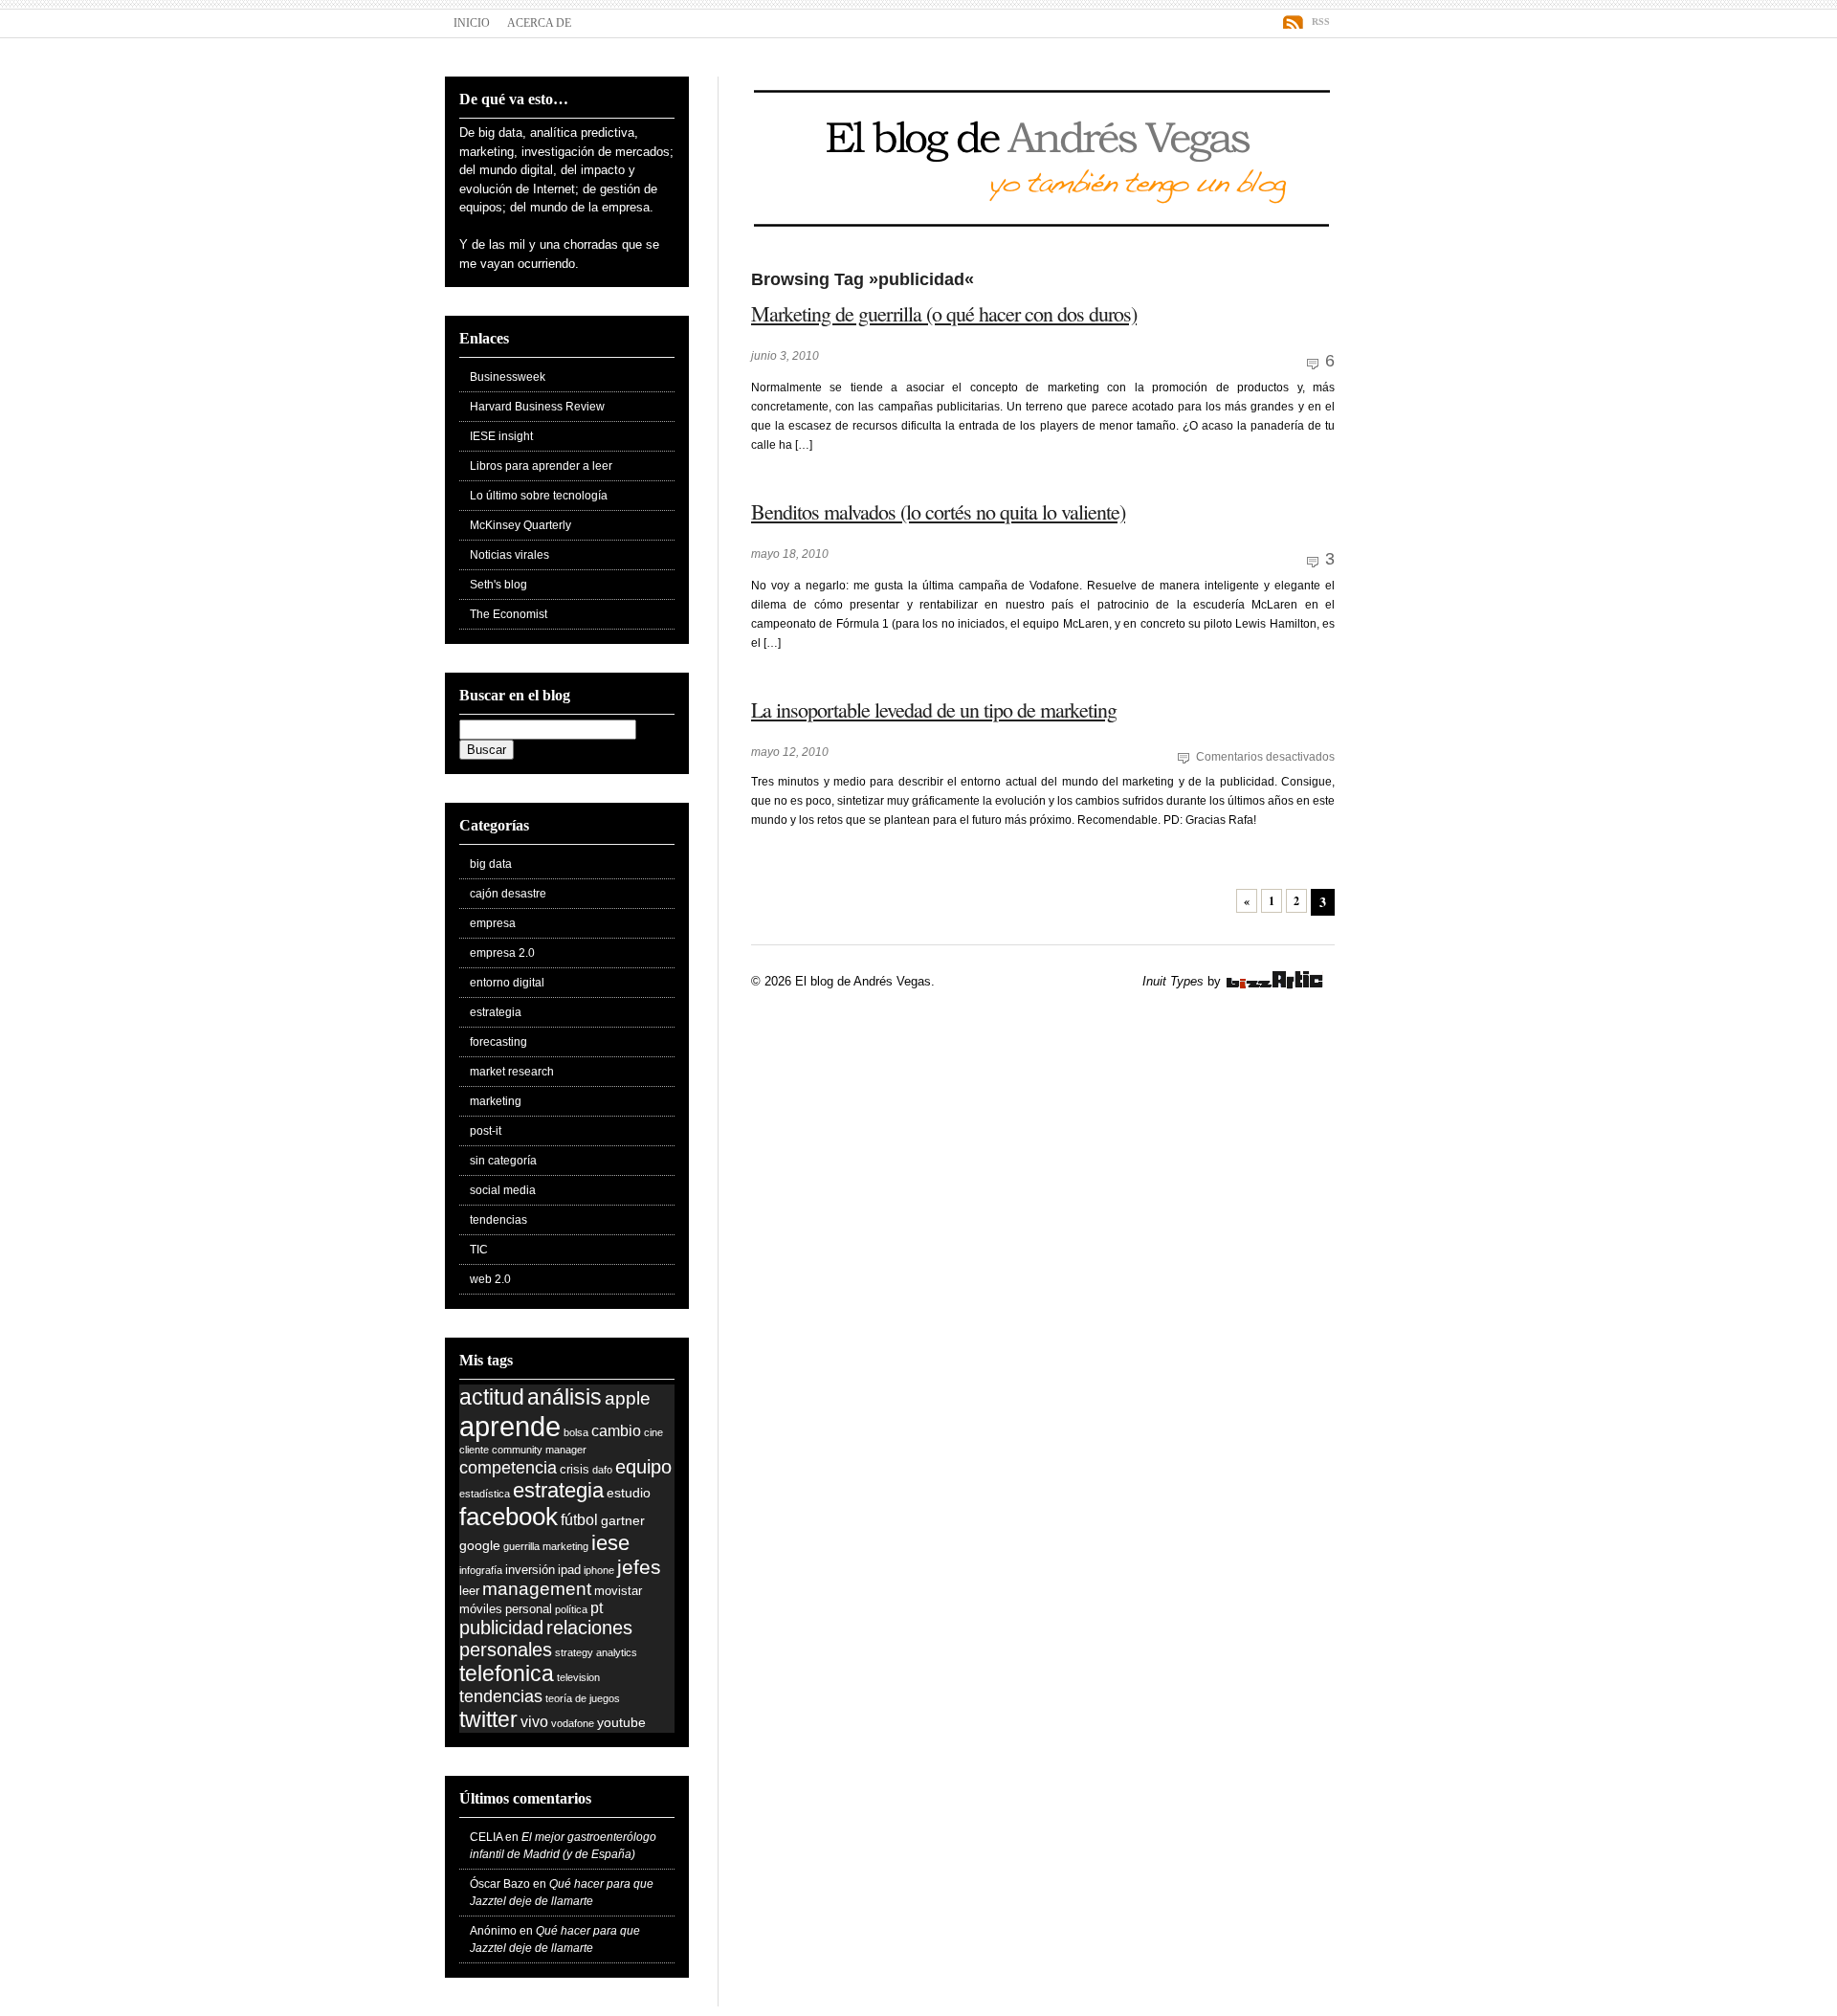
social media (503, 1190)
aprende (510, 1426)
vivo (534, 1722)
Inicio (472, 23)
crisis (575, 1470)
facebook (509, 1517)
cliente (474, 1450)
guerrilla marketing (546, 1546)
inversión (530, 1570)
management (537, 1589)
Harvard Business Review (537, 407)
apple (628, 1398)
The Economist (509, 614)
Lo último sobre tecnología (539, 496)
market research (512, 1072)
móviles (481, 1609)
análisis (564, 1397)
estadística (485, 1494)
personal (529, 1609)
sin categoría (503, 1161)
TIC (479, 1250)
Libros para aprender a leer (541, 466)
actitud (492, 1397)
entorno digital (507, 983)
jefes (639, 1567)
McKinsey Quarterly (520, 525)
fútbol (579, 1520)
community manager (539, 1450)
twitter (488, 1719)
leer (469, 1591)
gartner (623, 1520)
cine (653, 1432)
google (480, 1545)
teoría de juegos (583, 1698)
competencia (508, 1468)
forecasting (498, 1042)
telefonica (507, 1673)
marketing (496, 1101)
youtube (621, 1722)
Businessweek (508, 377)
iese (610, 1543)
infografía (481, 1570)
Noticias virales (509, 555)
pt (597, 1608)
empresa (493, 923)
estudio (629, 1493)
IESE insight (501, 436)
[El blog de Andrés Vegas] (1042, 222)
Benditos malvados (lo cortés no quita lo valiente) (938, 511)
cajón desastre (508, 894)
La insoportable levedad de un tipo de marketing (934, 709)
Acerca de (539, 23)
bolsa (576, 1432)
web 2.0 (490, 1279)
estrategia (496, 1012)
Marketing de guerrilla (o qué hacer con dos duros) (944, 313)
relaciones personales (546, 1639)
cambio (616, 1431)
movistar (618, 1591)
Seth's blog (498, 585)
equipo (643, 1467)
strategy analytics (596, 1652)
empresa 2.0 (502, 953)
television (578, 1677)
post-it (486, 1131)
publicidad (501, 1628)
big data (491, 864)
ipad (569, 1570)
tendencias (498, 1220)
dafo (602, 1470)
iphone (599, 1570)
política (571, 1609)
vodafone (573, 1723)
